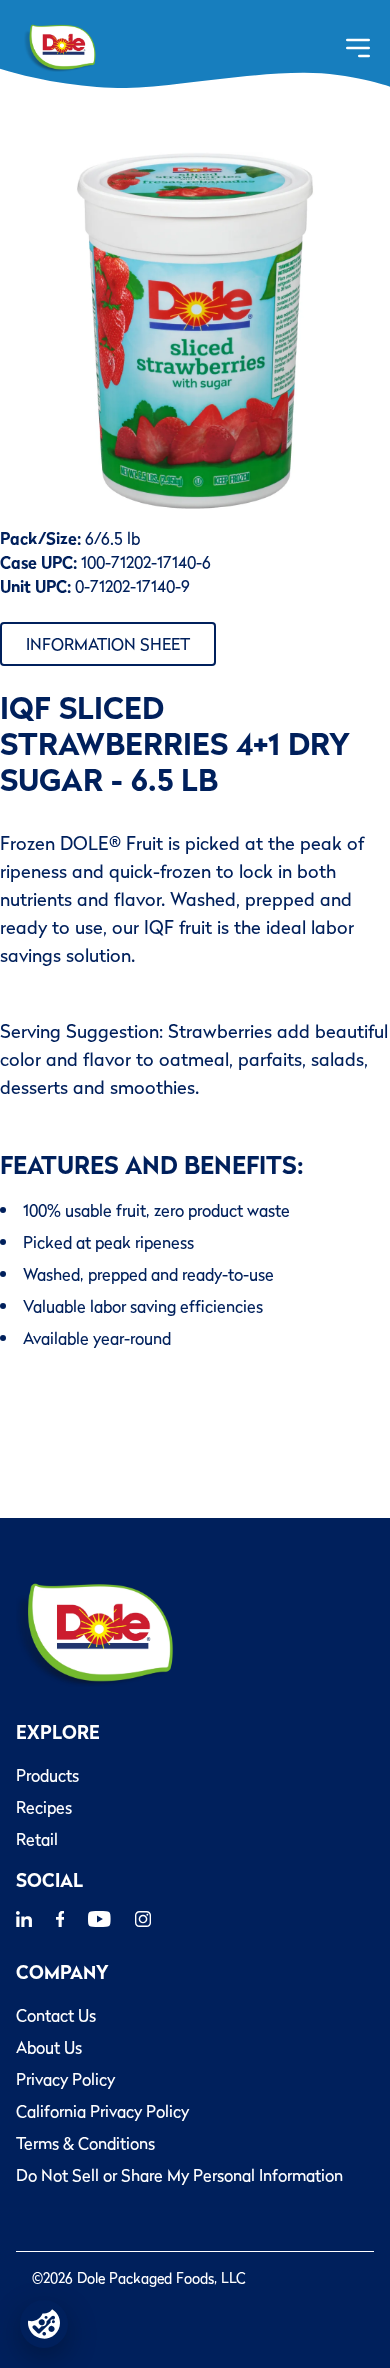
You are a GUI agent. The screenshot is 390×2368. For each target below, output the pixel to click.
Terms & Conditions (85, 2143)
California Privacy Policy (102, 2111)
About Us (49, 2047)
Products (47, 1775)
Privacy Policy (65, 2079)
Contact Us (56, 2015)
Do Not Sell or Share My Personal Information (179, 2175)
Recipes (44, 1807)
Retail (37, 1839)
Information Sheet (108, 644)
